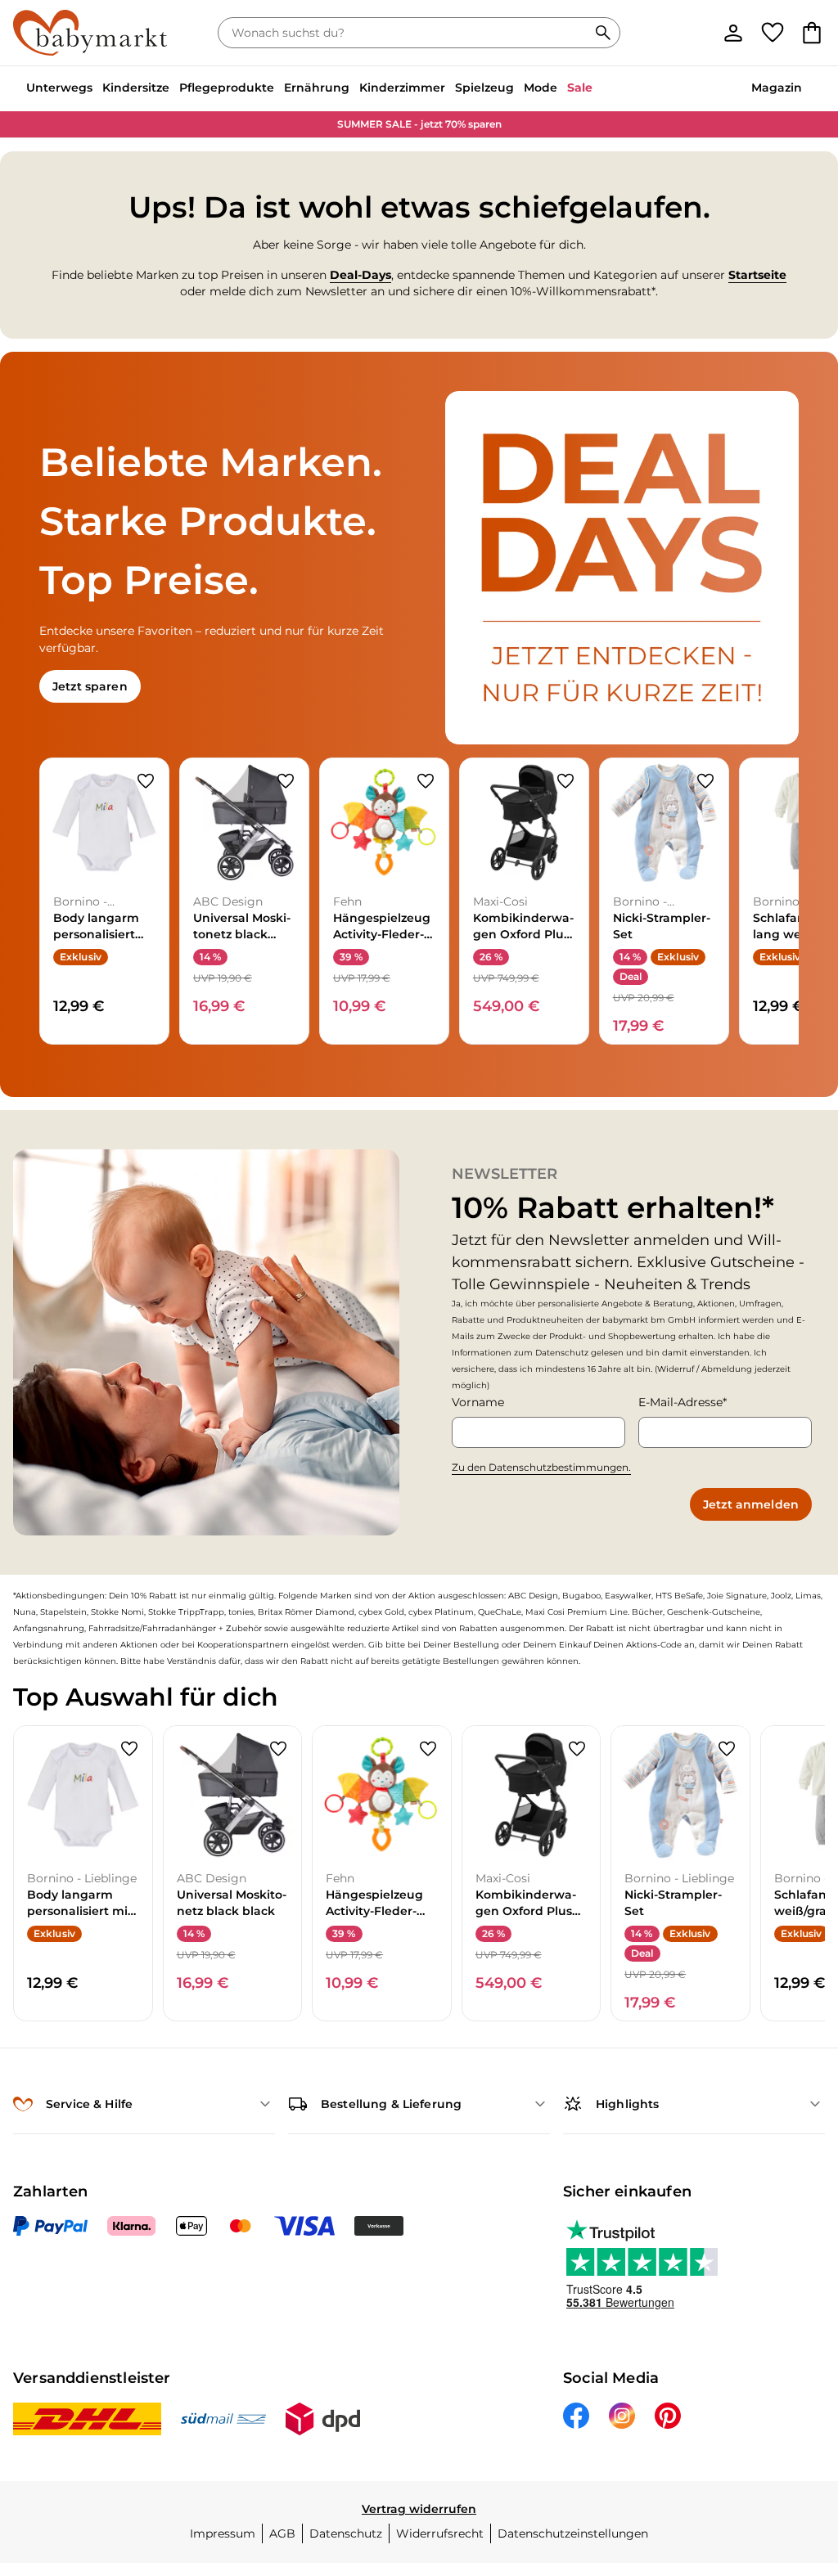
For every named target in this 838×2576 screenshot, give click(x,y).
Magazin (777, 88)
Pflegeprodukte (227, 88)
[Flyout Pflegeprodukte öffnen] (279, 89)
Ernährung (317, 88)
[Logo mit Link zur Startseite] (90, 33)
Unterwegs (59, 88)
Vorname (478, 1402)
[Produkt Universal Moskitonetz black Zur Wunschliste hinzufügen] (286, 781)
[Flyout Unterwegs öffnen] (97, 89)
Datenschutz (346, 2533)
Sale (580, 88)
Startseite (757, 275)
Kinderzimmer (402, 88)
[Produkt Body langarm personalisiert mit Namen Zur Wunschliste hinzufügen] (146, 781)
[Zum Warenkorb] (812, 33)
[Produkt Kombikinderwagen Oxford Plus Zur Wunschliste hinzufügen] (565, 781)
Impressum (223, 2533)
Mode (541, 88)
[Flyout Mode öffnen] (562, 89)
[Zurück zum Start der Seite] (799, 2458)
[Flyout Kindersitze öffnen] (174, 89)
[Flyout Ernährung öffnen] (354, 89)
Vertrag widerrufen (419, 2509)
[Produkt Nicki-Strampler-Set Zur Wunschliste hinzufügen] (705, 781)
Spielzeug (484, 88)
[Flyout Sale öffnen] (597, 89)
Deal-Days (360, 275)
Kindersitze (136, 88)
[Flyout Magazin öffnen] (807, 89)
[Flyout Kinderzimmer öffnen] (450, 89)
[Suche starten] (603, 33)
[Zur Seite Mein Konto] (733, 33)
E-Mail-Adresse (680, 1402)
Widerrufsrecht (440, 2533)
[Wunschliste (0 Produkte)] (773, 33)
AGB (282, 2533)
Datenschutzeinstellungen (573, 2533)
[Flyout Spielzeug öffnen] (519, 89)
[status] (406, 33)
